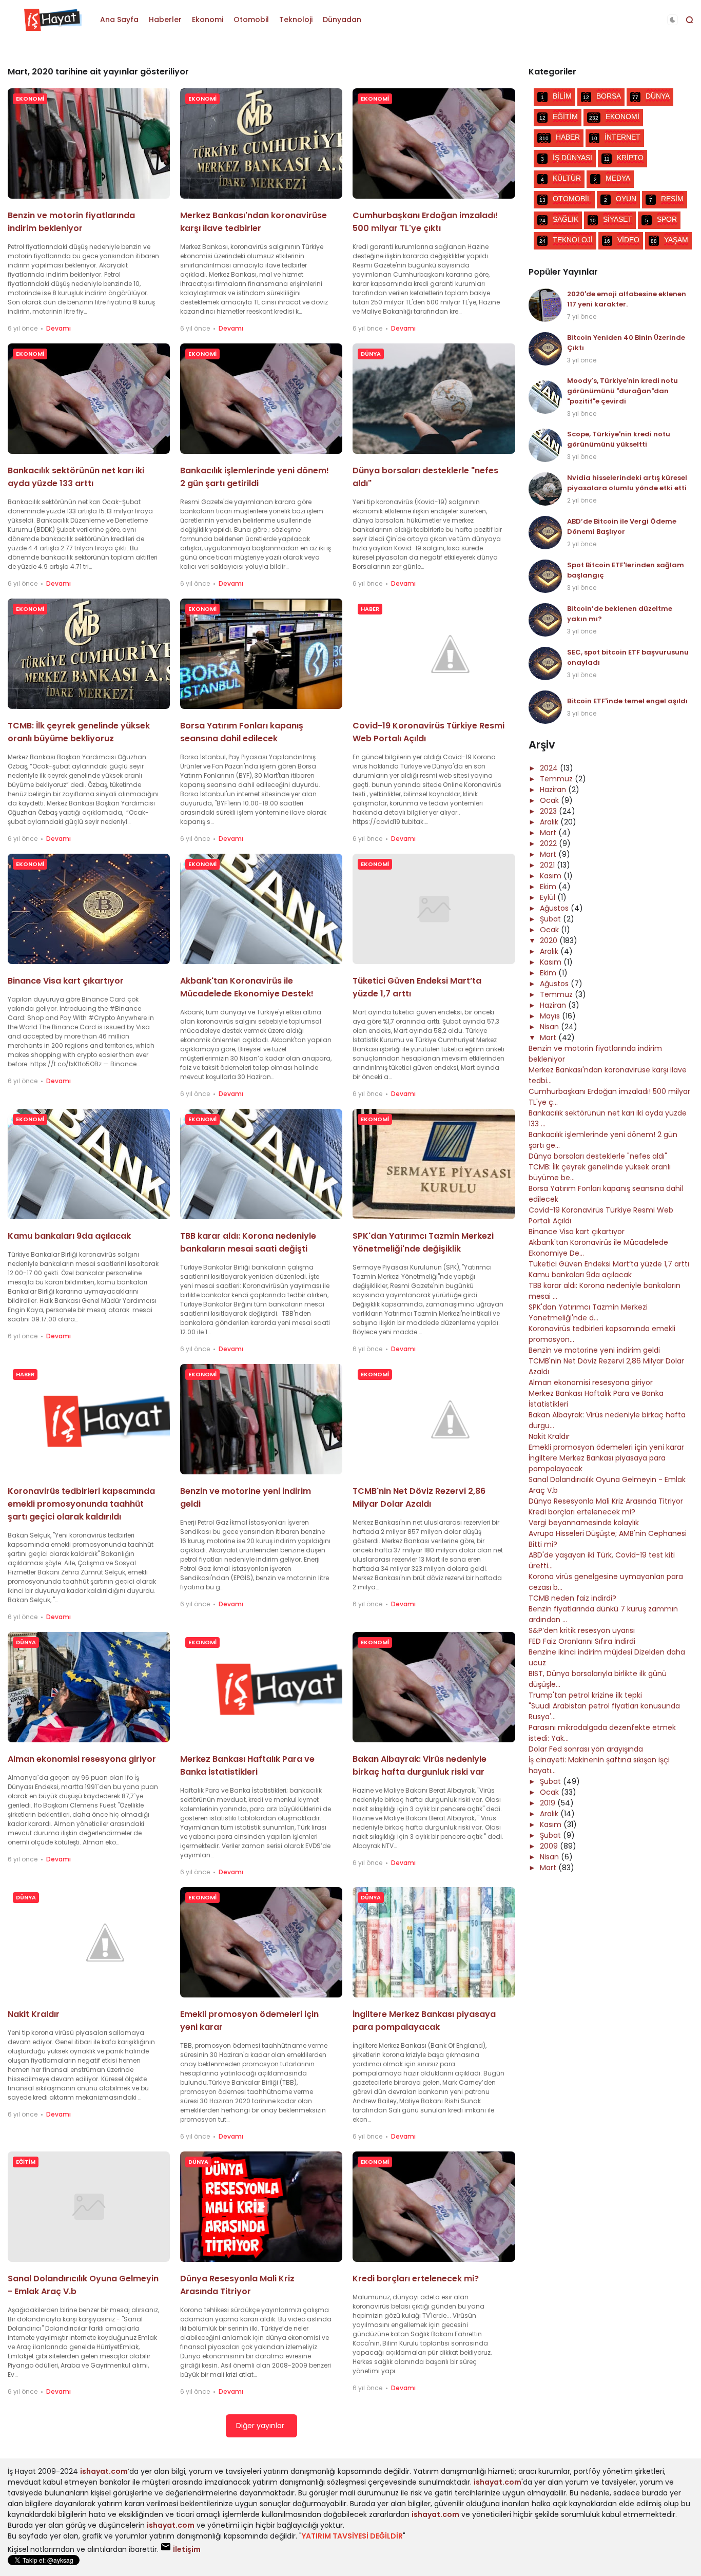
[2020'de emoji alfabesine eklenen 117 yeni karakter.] (545, 305)
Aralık (550, 822)
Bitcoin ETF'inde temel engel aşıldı (627, 701)
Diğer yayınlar (260, 2426)
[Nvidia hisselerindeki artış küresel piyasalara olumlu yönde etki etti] (545, 489)
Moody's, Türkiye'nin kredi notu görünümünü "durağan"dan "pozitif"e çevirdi (622, 391)
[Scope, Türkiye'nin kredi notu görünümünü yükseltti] (545, 445)
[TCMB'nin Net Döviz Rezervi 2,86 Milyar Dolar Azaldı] (434, 1419)
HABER (370, 609)
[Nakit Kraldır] (89, 1942)
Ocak (550, 800)
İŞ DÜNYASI (567, 158)
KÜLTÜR (561, 178)
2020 (550, 940)
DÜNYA (371, 354)
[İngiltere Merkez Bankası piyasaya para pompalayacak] (434, 1942)
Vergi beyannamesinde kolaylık (584, 1523)
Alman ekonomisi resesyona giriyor (82, 1759)
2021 (548, 865)
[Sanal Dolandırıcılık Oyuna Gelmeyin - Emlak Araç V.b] (89, 2207)
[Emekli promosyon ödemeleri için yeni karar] (261, 1942)
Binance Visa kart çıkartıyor (66, 981)
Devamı (59, 328)
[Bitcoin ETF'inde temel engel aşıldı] (545, 707)
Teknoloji (296, 20)
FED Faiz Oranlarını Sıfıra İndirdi (582, 1641)
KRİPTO (624, 158)
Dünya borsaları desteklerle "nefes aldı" (598, 1156)
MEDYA (612, 178)
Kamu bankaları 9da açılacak (69, 1236)
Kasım (552, 876)
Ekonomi (208, 20)
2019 (549, 1803)
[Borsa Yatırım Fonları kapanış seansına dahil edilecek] (261, 654)
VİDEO (622, 240)
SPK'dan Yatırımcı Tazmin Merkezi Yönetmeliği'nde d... (588, 1312)
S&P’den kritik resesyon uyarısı (582, 1630)
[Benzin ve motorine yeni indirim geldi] (261, 1419)
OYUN (620, 199)
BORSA (602, 96)
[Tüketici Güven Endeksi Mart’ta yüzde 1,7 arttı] (434, 909)
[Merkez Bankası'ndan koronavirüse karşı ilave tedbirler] (261, 143)
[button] (673, 20)
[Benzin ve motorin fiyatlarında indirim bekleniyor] (89, 143)
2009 (550, 1846)
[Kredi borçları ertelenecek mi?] (434, 2207)
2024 (550, 768)
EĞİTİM (26, 2162)
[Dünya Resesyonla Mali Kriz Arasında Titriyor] (261, 2207)
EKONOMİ (30, 99)
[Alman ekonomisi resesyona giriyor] (89, 1687)
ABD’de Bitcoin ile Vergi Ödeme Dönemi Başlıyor (622, 526)
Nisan (550, 1027)
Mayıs (551, 1016)
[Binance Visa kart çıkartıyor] (89, 909)
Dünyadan (342, 20)
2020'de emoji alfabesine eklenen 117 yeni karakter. (627, 299)
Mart (549, 833)
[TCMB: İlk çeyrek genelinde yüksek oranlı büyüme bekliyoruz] (89, 654)
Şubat (551, 919)
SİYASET (611, 219)
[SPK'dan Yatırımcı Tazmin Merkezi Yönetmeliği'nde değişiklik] (434, 1164)
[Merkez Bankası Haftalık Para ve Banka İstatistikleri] (261, 1687)
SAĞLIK (559, 219)
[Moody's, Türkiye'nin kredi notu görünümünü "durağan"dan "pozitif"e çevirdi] (545, 397)
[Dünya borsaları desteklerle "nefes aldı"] (434, 399)
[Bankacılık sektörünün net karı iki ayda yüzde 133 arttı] (89, 399)
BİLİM (556, 96)
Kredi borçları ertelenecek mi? (416, 2279)
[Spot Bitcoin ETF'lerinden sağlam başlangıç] (545, 576)
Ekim (549, 887)
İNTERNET (616, 137)
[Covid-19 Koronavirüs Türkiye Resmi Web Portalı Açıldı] (434, 654)
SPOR (661, 219)
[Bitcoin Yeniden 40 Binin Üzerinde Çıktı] (545, 349)
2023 (549, 811)
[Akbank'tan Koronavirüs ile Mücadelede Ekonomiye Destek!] (261, 909)
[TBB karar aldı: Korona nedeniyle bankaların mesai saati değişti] (261, 1164)
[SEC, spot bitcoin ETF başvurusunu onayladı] (545, 664)
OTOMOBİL (565, 199)
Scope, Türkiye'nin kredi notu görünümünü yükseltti (619, 439)
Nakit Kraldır (34, 2014)
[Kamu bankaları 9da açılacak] (89, 1164)
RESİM (666, 199)
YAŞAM (669, 240)
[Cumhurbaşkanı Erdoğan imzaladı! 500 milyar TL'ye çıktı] (434, 143)
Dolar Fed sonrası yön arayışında (586, 1749)
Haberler (165, 20)
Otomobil (251, 20)
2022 (549, 843)
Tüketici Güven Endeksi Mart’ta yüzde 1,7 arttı (609, 1264)
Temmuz (557, 779)
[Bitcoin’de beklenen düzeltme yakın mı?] (545, 620)
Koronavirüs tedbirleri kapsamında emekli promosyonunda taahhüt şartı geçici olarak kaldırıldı (81, 1504)
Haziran (554, 790)
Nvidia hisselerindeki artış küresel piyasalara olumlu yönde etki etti (627, 483)
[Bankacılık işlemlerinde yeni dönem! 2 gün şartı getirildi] (261, 399)
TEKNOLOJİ (566, 240)
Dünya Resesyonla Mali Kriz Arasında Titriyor (606, 1501)
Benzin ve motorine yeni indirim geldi (594, 1350)
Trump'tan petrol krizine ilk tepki (585, 1695)
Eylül (549, 897)
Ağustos (555, 908)
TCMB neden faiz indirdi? (572, 1598)
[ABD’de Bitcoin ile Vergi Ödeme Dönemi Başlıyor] (545, 533)
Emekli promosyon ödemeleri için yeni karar (606, 1447)
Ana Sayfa (119, 20)
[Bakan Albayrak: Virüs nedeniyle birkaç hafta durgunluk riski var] (434, 1687)
